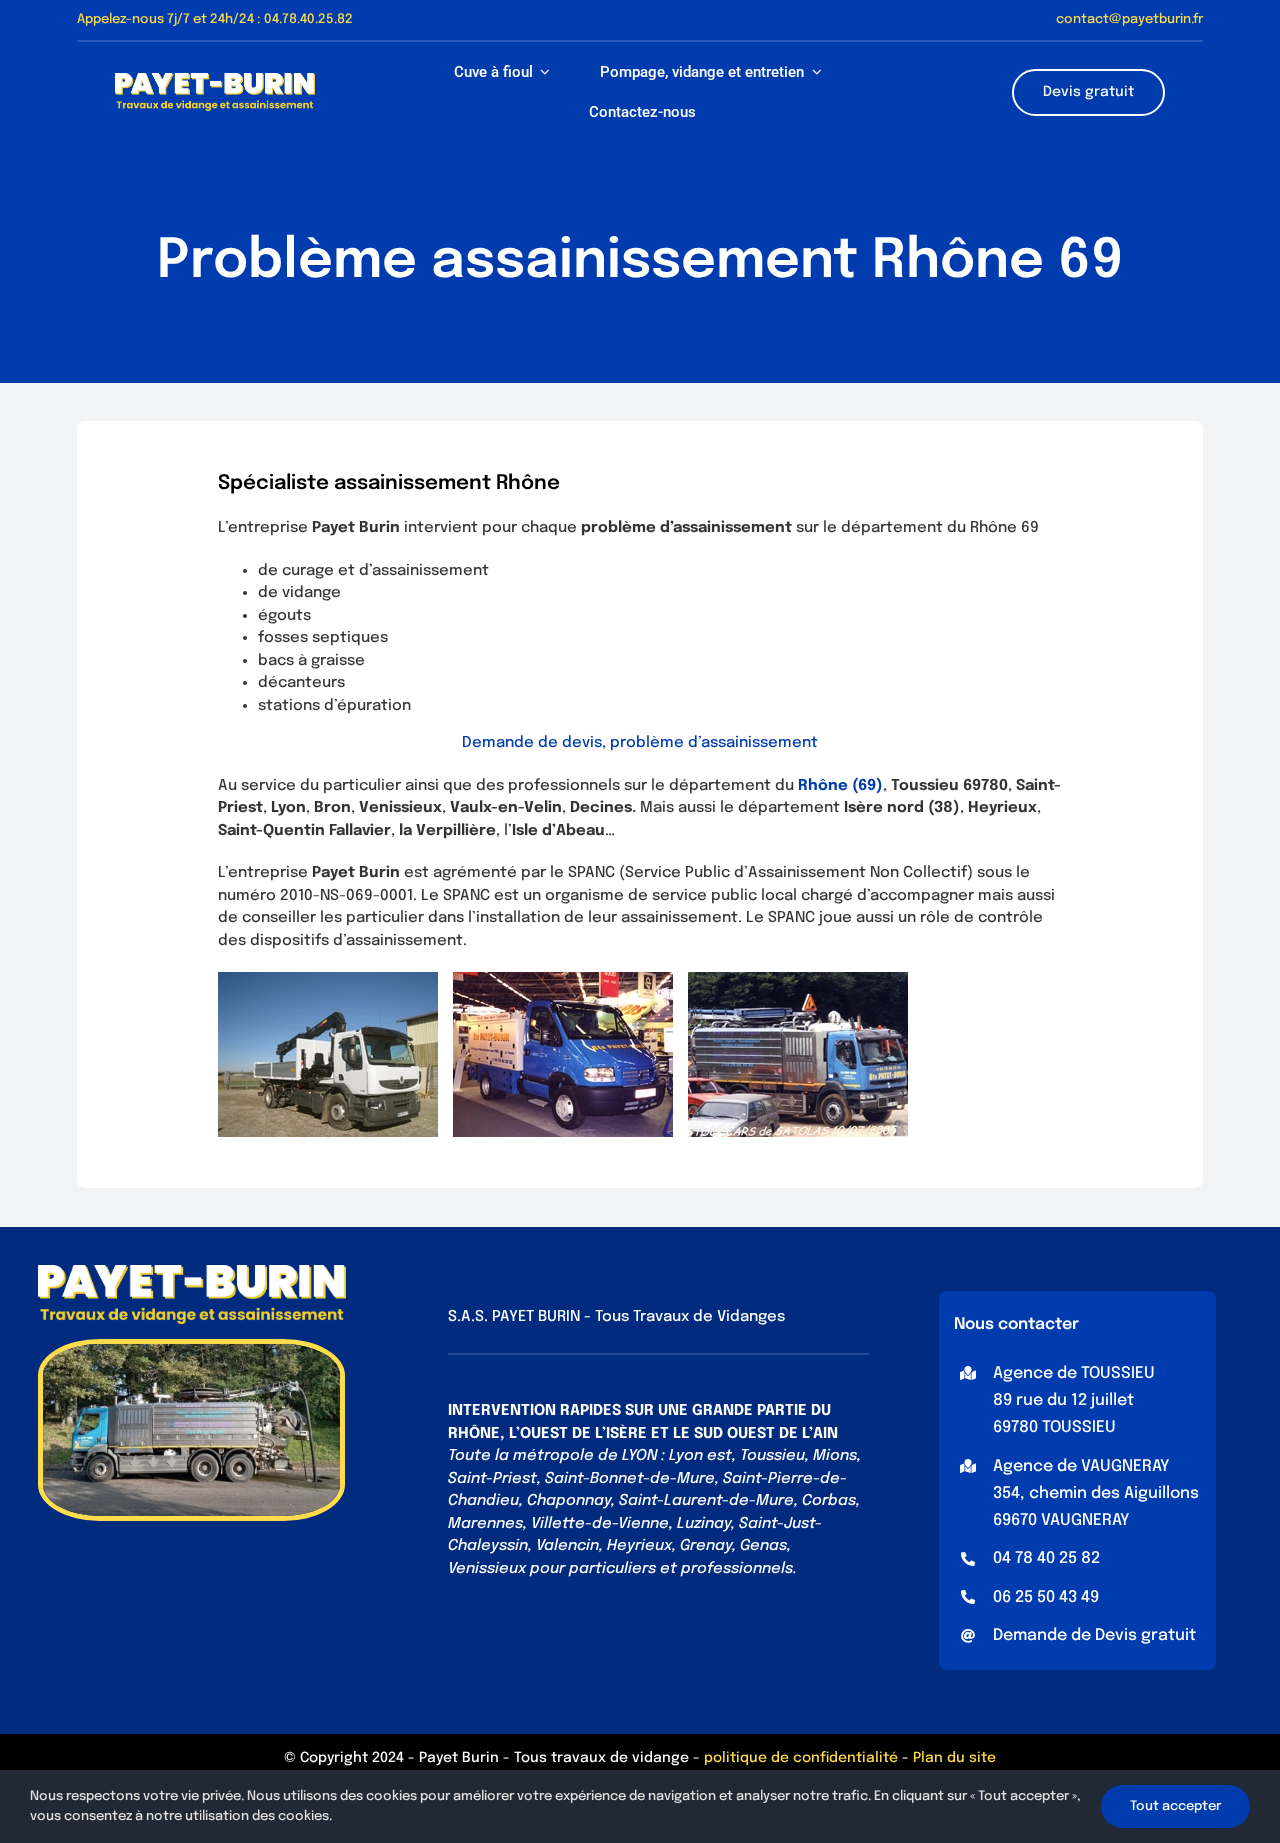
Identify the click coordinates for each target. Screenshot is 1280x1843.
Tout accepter (1175, 1806)
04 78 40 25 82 (1046, 1558)
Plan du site (954, 1758)
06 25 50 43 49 (1046, 1597)
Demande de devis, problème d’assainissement (640, 743)
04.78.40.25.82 (308, 19)
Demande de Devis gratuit (1094, 1635)
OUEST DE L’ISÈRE (583, 1434)
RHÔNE (474, 1434)
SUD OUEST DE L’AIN (766, 1434)
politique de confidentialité (801, 1758)
